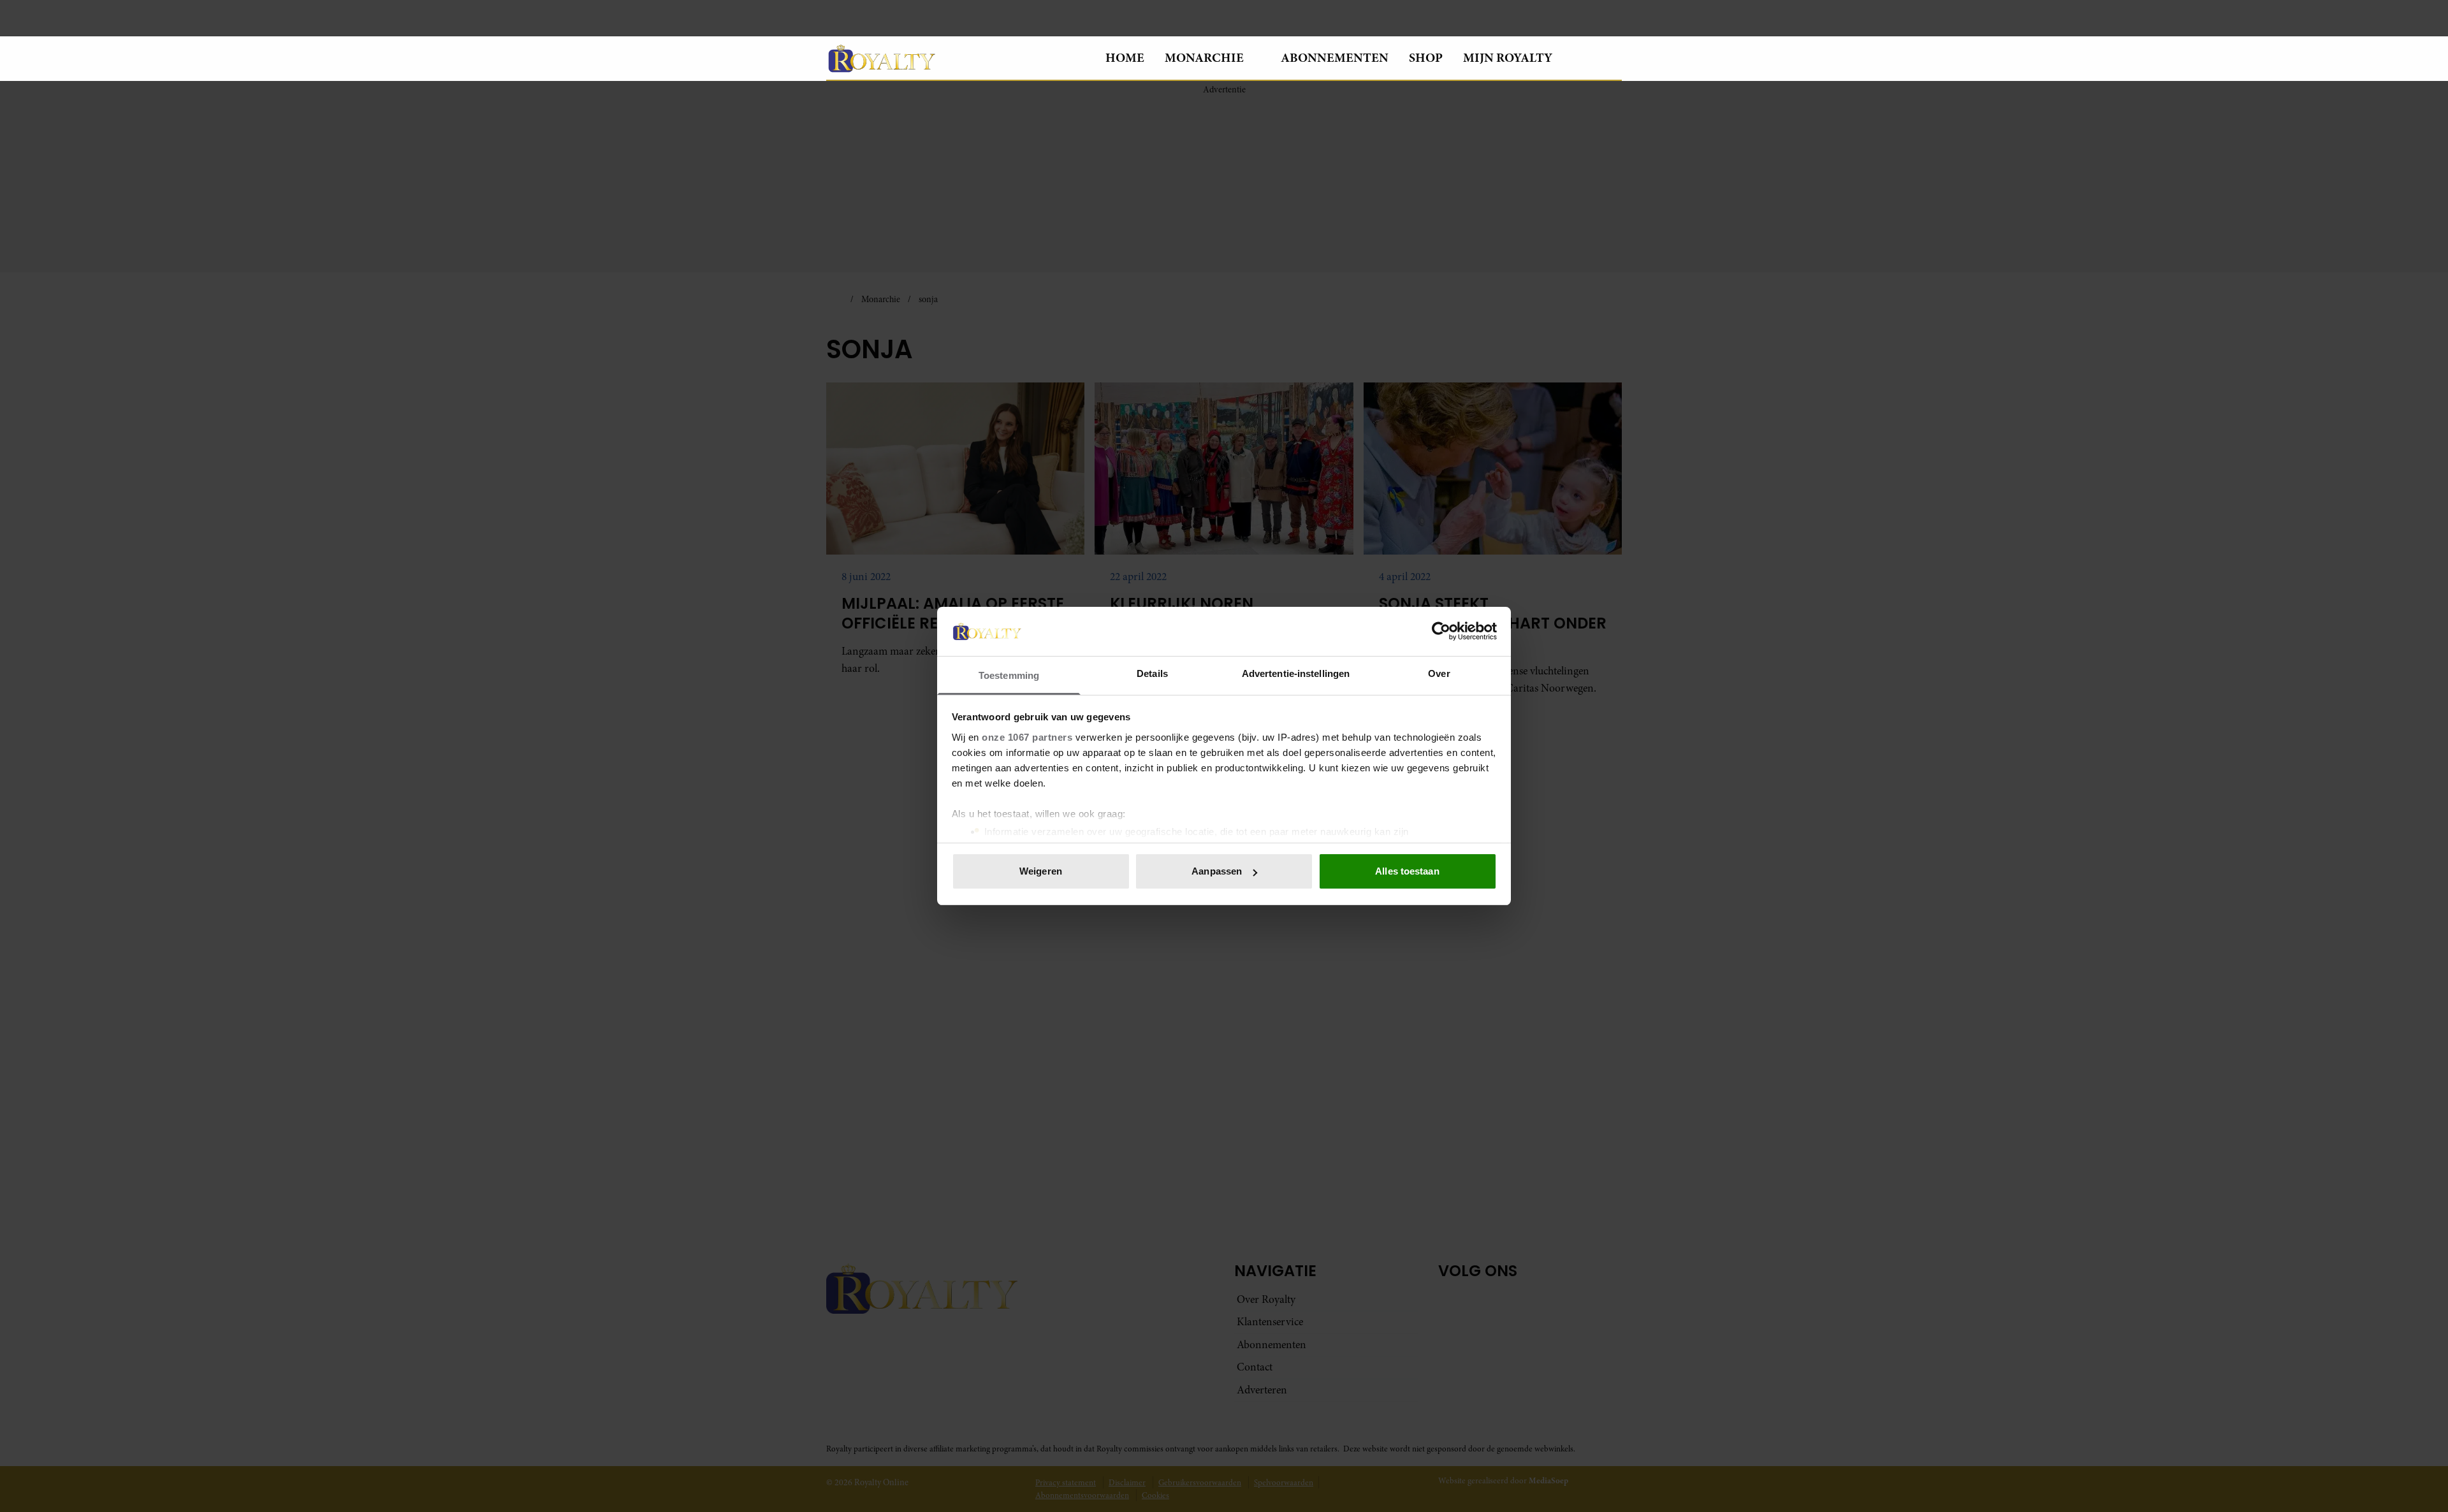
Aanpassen (1217, 871)
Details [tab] (1152, 673)
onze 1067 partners (1027, 737)
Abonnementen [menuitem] (1335, 58)
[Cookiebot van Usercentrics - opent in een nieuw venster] (1441, 631)
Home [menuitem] (1125, 58)
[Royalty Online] (956, 58)
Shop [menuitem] (1426, 58)
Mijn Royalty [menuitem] (1508, 58)
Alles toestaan (1407, 871)
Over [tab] (1439, 673)
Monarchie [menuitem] (1204, 58)
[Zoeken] (1612, 59)
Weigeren (1041, 871)
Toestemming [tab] (1009, 675)
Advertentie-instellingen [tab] (1296, 673)
